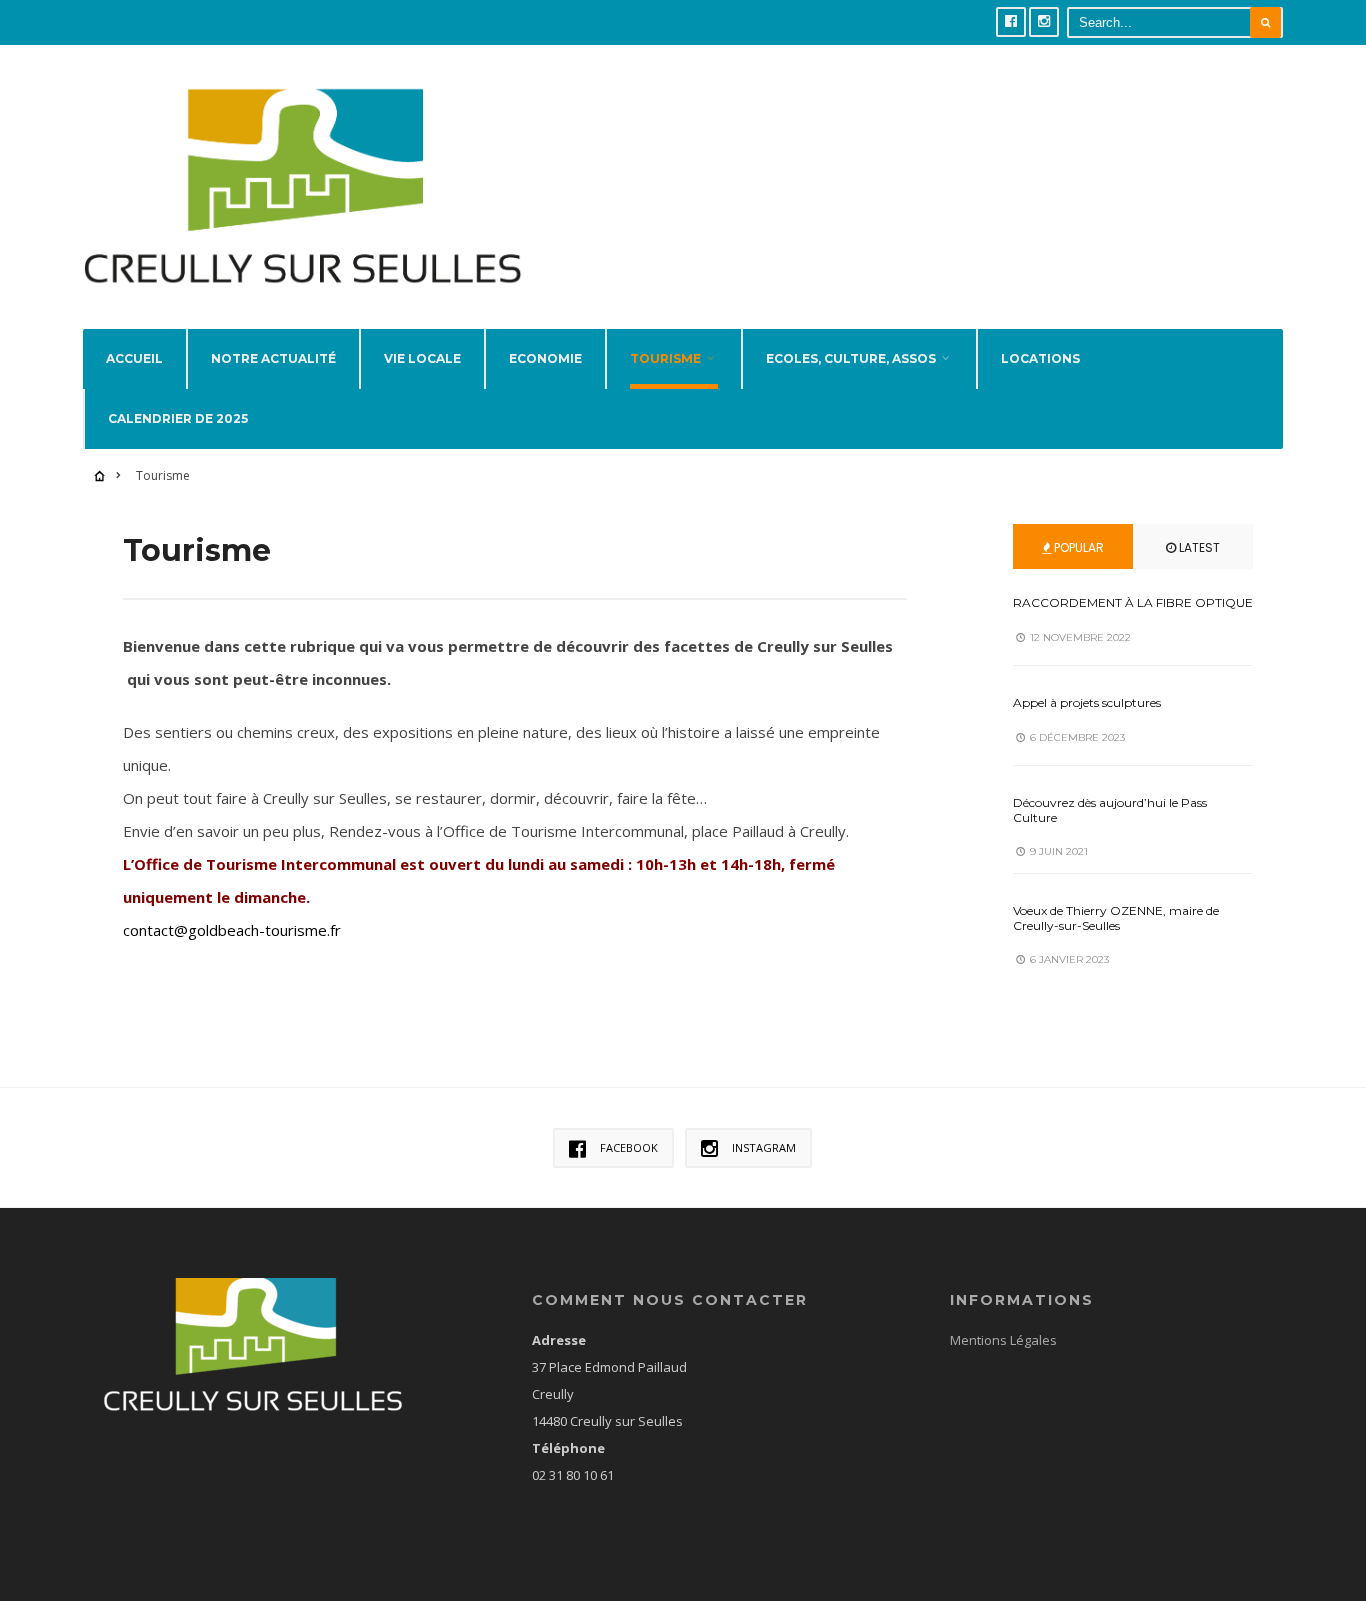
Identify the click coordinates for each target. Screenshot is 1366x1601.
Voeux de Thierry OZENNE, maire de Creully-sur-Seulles (1116, 917)
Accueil (134, 358)
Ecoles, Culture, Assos (851, 358)
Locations (1040, 358)
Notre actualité (273, 358)
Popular (1077, 547)
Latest (1198, 547)
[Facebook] (1011, 22)
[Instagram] (1044, 22)
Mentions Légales (1003, 1340)
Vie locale (422, 358)
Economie (545, 358)
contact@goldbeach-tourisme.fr (232, 930)
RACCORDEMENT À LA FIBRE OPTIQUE (1133, 602)
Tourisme (665, 358)
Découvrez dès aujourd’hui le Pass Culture (1110, 809)
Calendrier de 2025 (178, 418)
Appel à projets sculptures (1087, 702)
